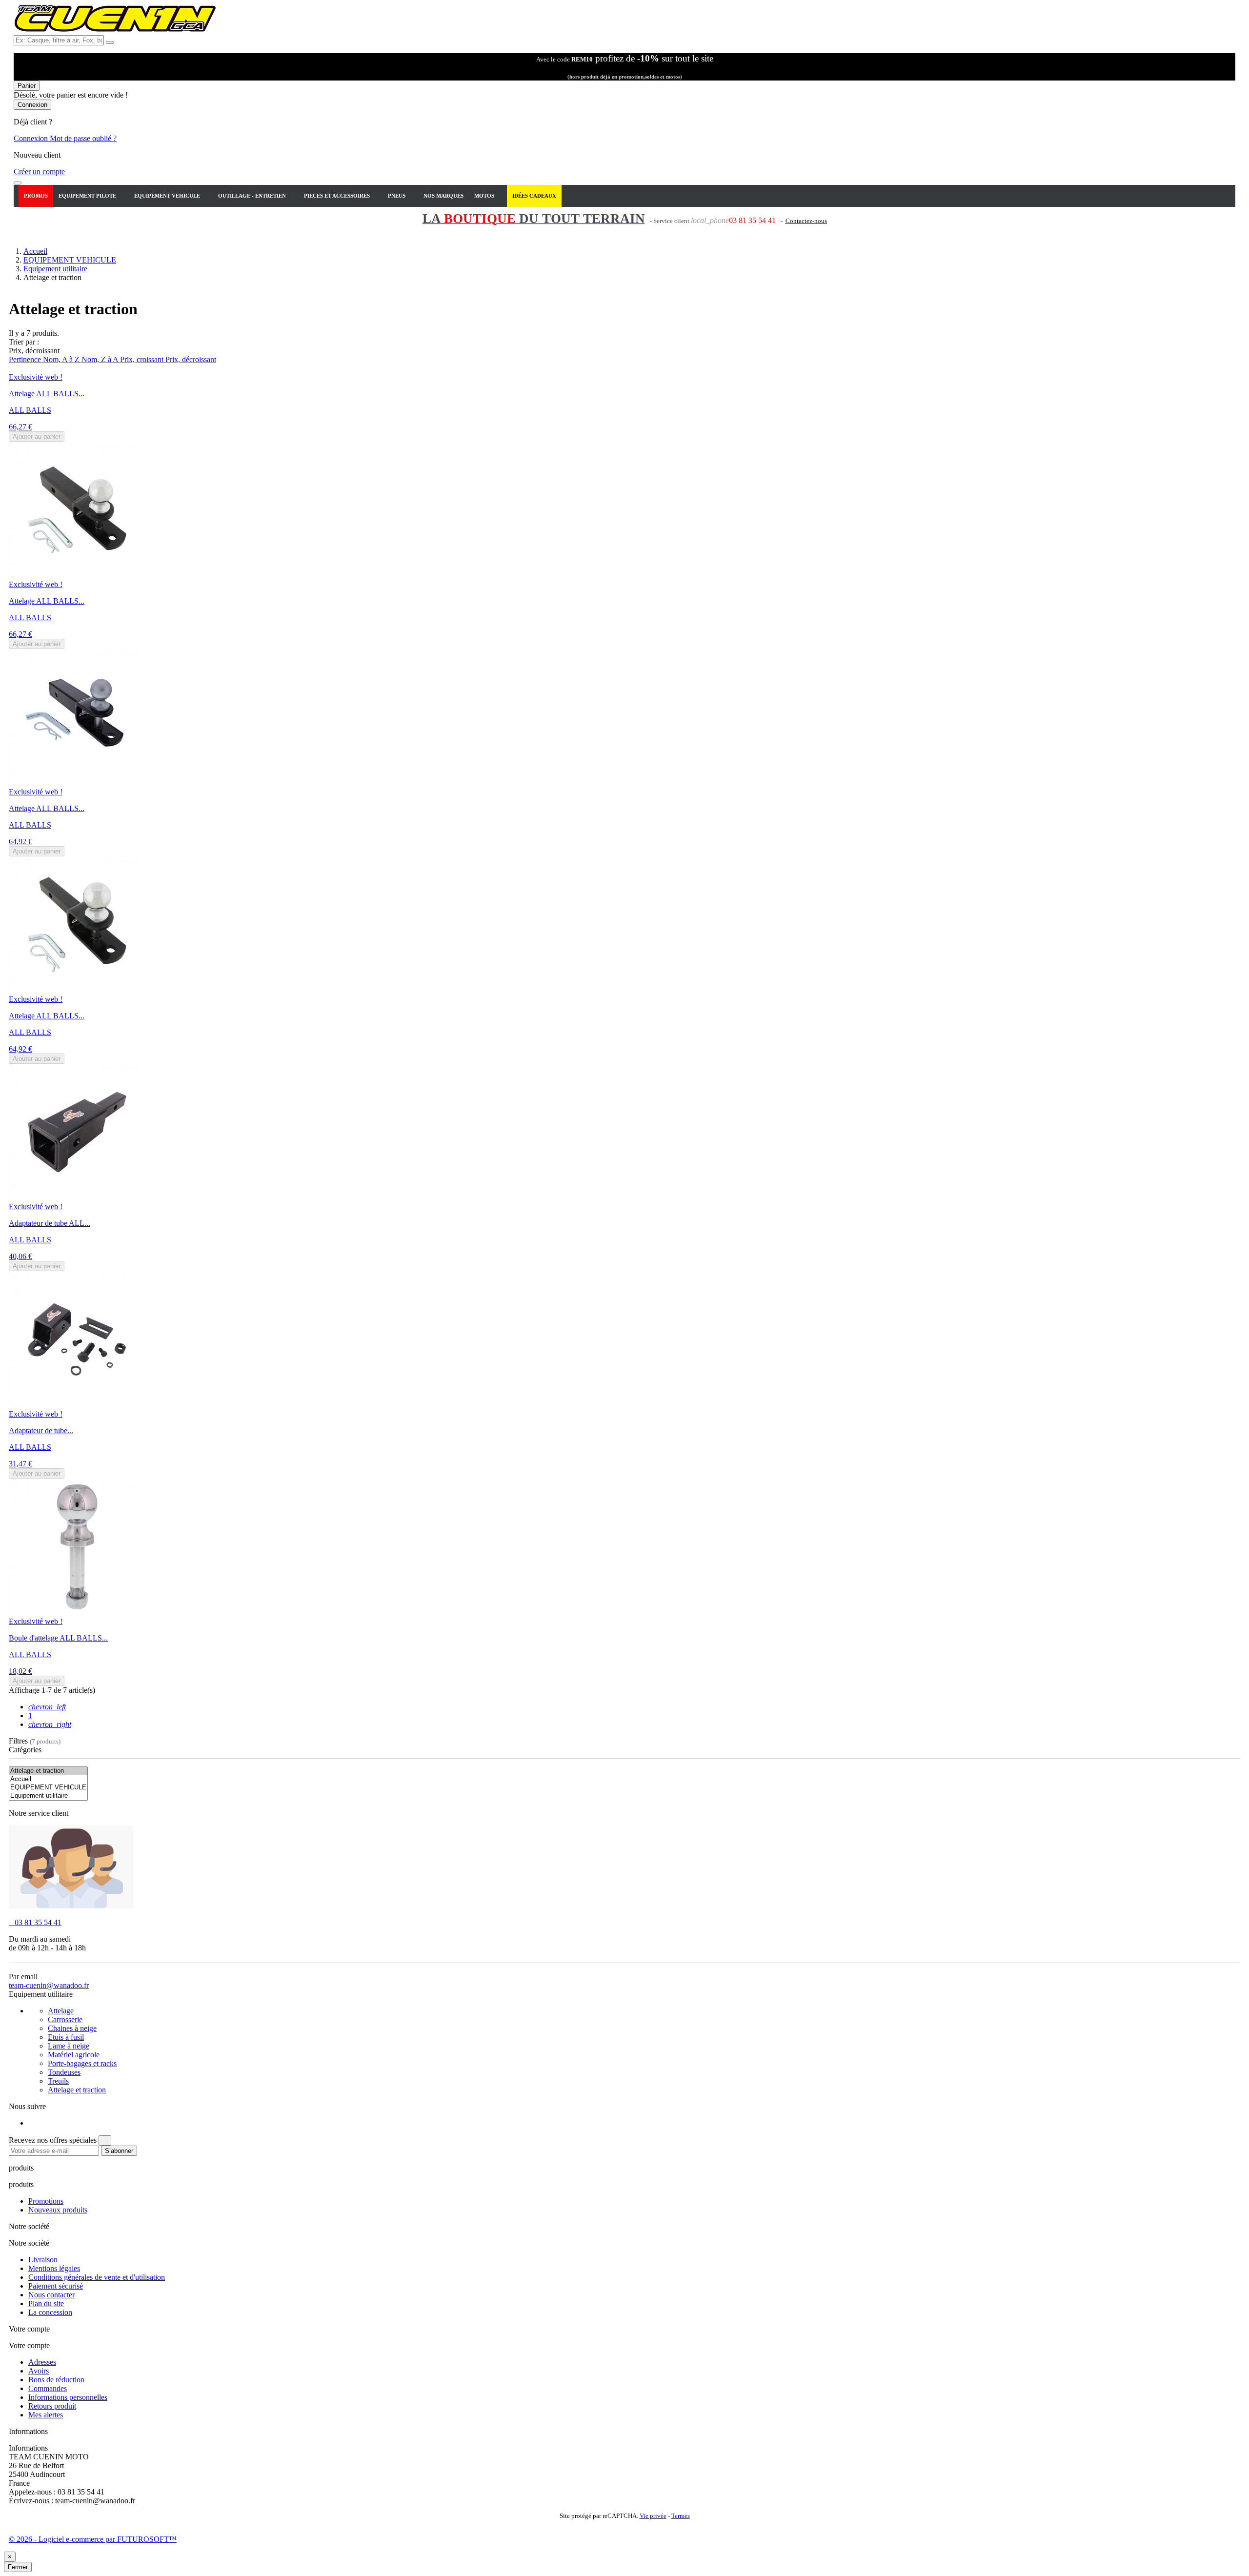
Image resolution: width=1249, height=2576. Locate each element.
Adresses (42, 2362)
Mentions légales (54, 2268)
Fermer (18, 2567)
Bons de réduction (56, 2380)
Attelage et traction (77, 2090)
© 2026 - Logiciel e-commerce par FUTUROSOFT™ (93, 2539)
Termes (681, 2516)
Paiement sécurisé (56, 2286)
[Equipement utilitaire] (48, 1796)
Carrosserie (65, 2019)
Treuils (58, 2081)
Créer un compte (39, 172)
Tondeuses (64, 2072)
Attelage (61, 2011)
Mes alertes (46, 2415)
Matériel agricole (74, 2055)
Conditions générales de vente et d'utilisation (97, 2277)
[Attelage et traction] (48, 1771)
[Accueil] (48, 1779)
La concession (50, 2312)
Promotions (46, 2201)
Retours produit (52, 2406)
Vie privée (653, 2516)
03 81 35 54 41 (35, 1922)
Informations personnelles (68, 2397)
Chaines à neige (72, 2028)
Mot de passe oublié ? (83, 138)
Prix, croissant (143, 359)
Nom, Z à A (101, 359)
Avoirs (39, 2371)
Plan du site (46, 2303)
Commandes (48, 2388)
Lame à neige (69, 2046)
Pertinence (26, 359)
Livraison (43, 2260)
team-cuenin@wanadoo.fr (49, 1985)
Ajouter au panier (37, 436)
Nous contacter (51, 2295)
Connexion (32, 138)
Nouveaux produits (58, 2210)
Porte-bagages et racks (82, 2063)
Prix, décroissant (191, 359)
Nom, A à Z (62, 359)
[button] (91, 196)
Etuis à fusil (66, 2037)
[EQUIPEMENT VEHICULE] (48, 1788)
